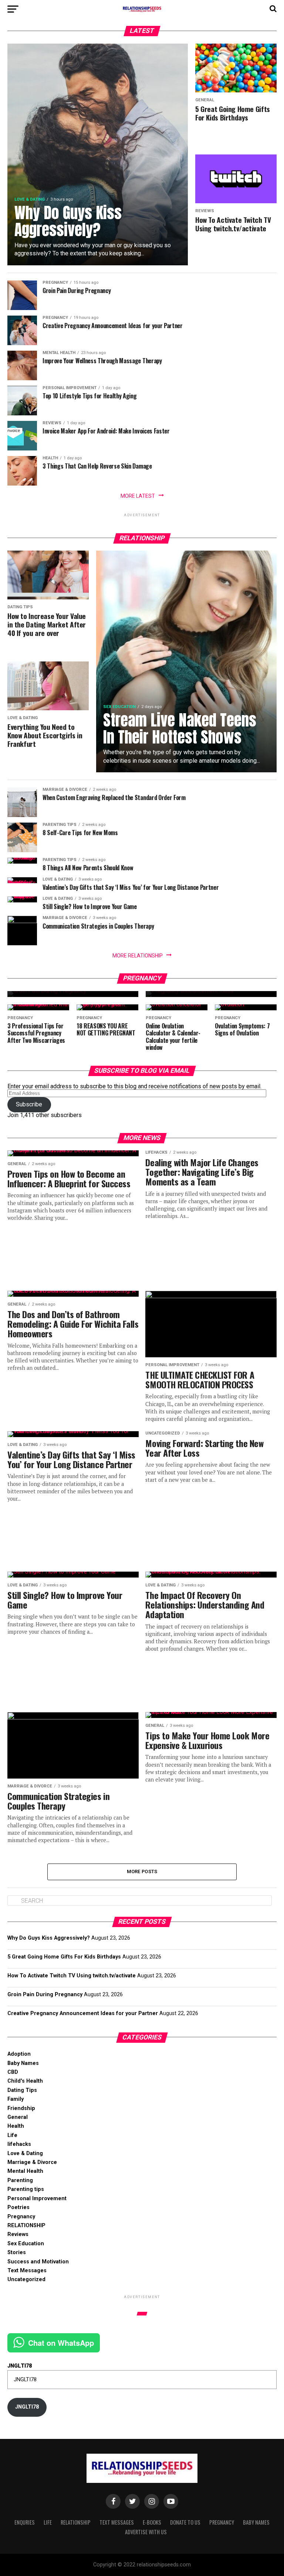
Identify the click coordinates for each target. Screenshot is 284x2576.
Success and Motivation (38, 2262)
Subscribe (29, 1104)
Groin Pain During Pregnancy (45, 1995)
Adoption (19, 2054)
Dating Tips (22, 2090)
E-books (152, 2522)
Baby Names (23, 2063)
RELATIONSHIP (26, 2225)
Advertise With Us (146, 2532)
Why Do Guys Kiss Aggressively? (49, 1938)
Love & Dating (25, 2153)
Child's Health (25, 2081)
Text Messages (27, 2271)
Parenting (20, 2180)
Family (16, 2099)
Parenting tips (26, 2189)
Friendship (21, 2108)
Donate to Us (185, 2522)
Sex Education (26, 2244)
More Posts (142, 1871)
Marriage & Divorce (32, 2162)
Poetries (18, 2207)
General (18, 2117)
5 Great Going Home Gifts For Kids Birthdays (64, 1957)
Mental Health (25, 2171)
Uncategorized (26, 2279)
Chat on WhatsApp (61, 2343)
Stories (17, 2252)
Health (16, 2126)
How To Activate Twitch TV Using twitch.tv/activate (72, 1976)
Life (12, 2135)
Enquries (25, 2522)
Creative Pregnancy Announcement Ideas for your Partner (83, 2013)
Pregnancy (21, 2217)
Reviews (18, 2234)
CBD (13, 2072)
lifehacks (19, 2144)
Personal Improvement (37, 2199)
